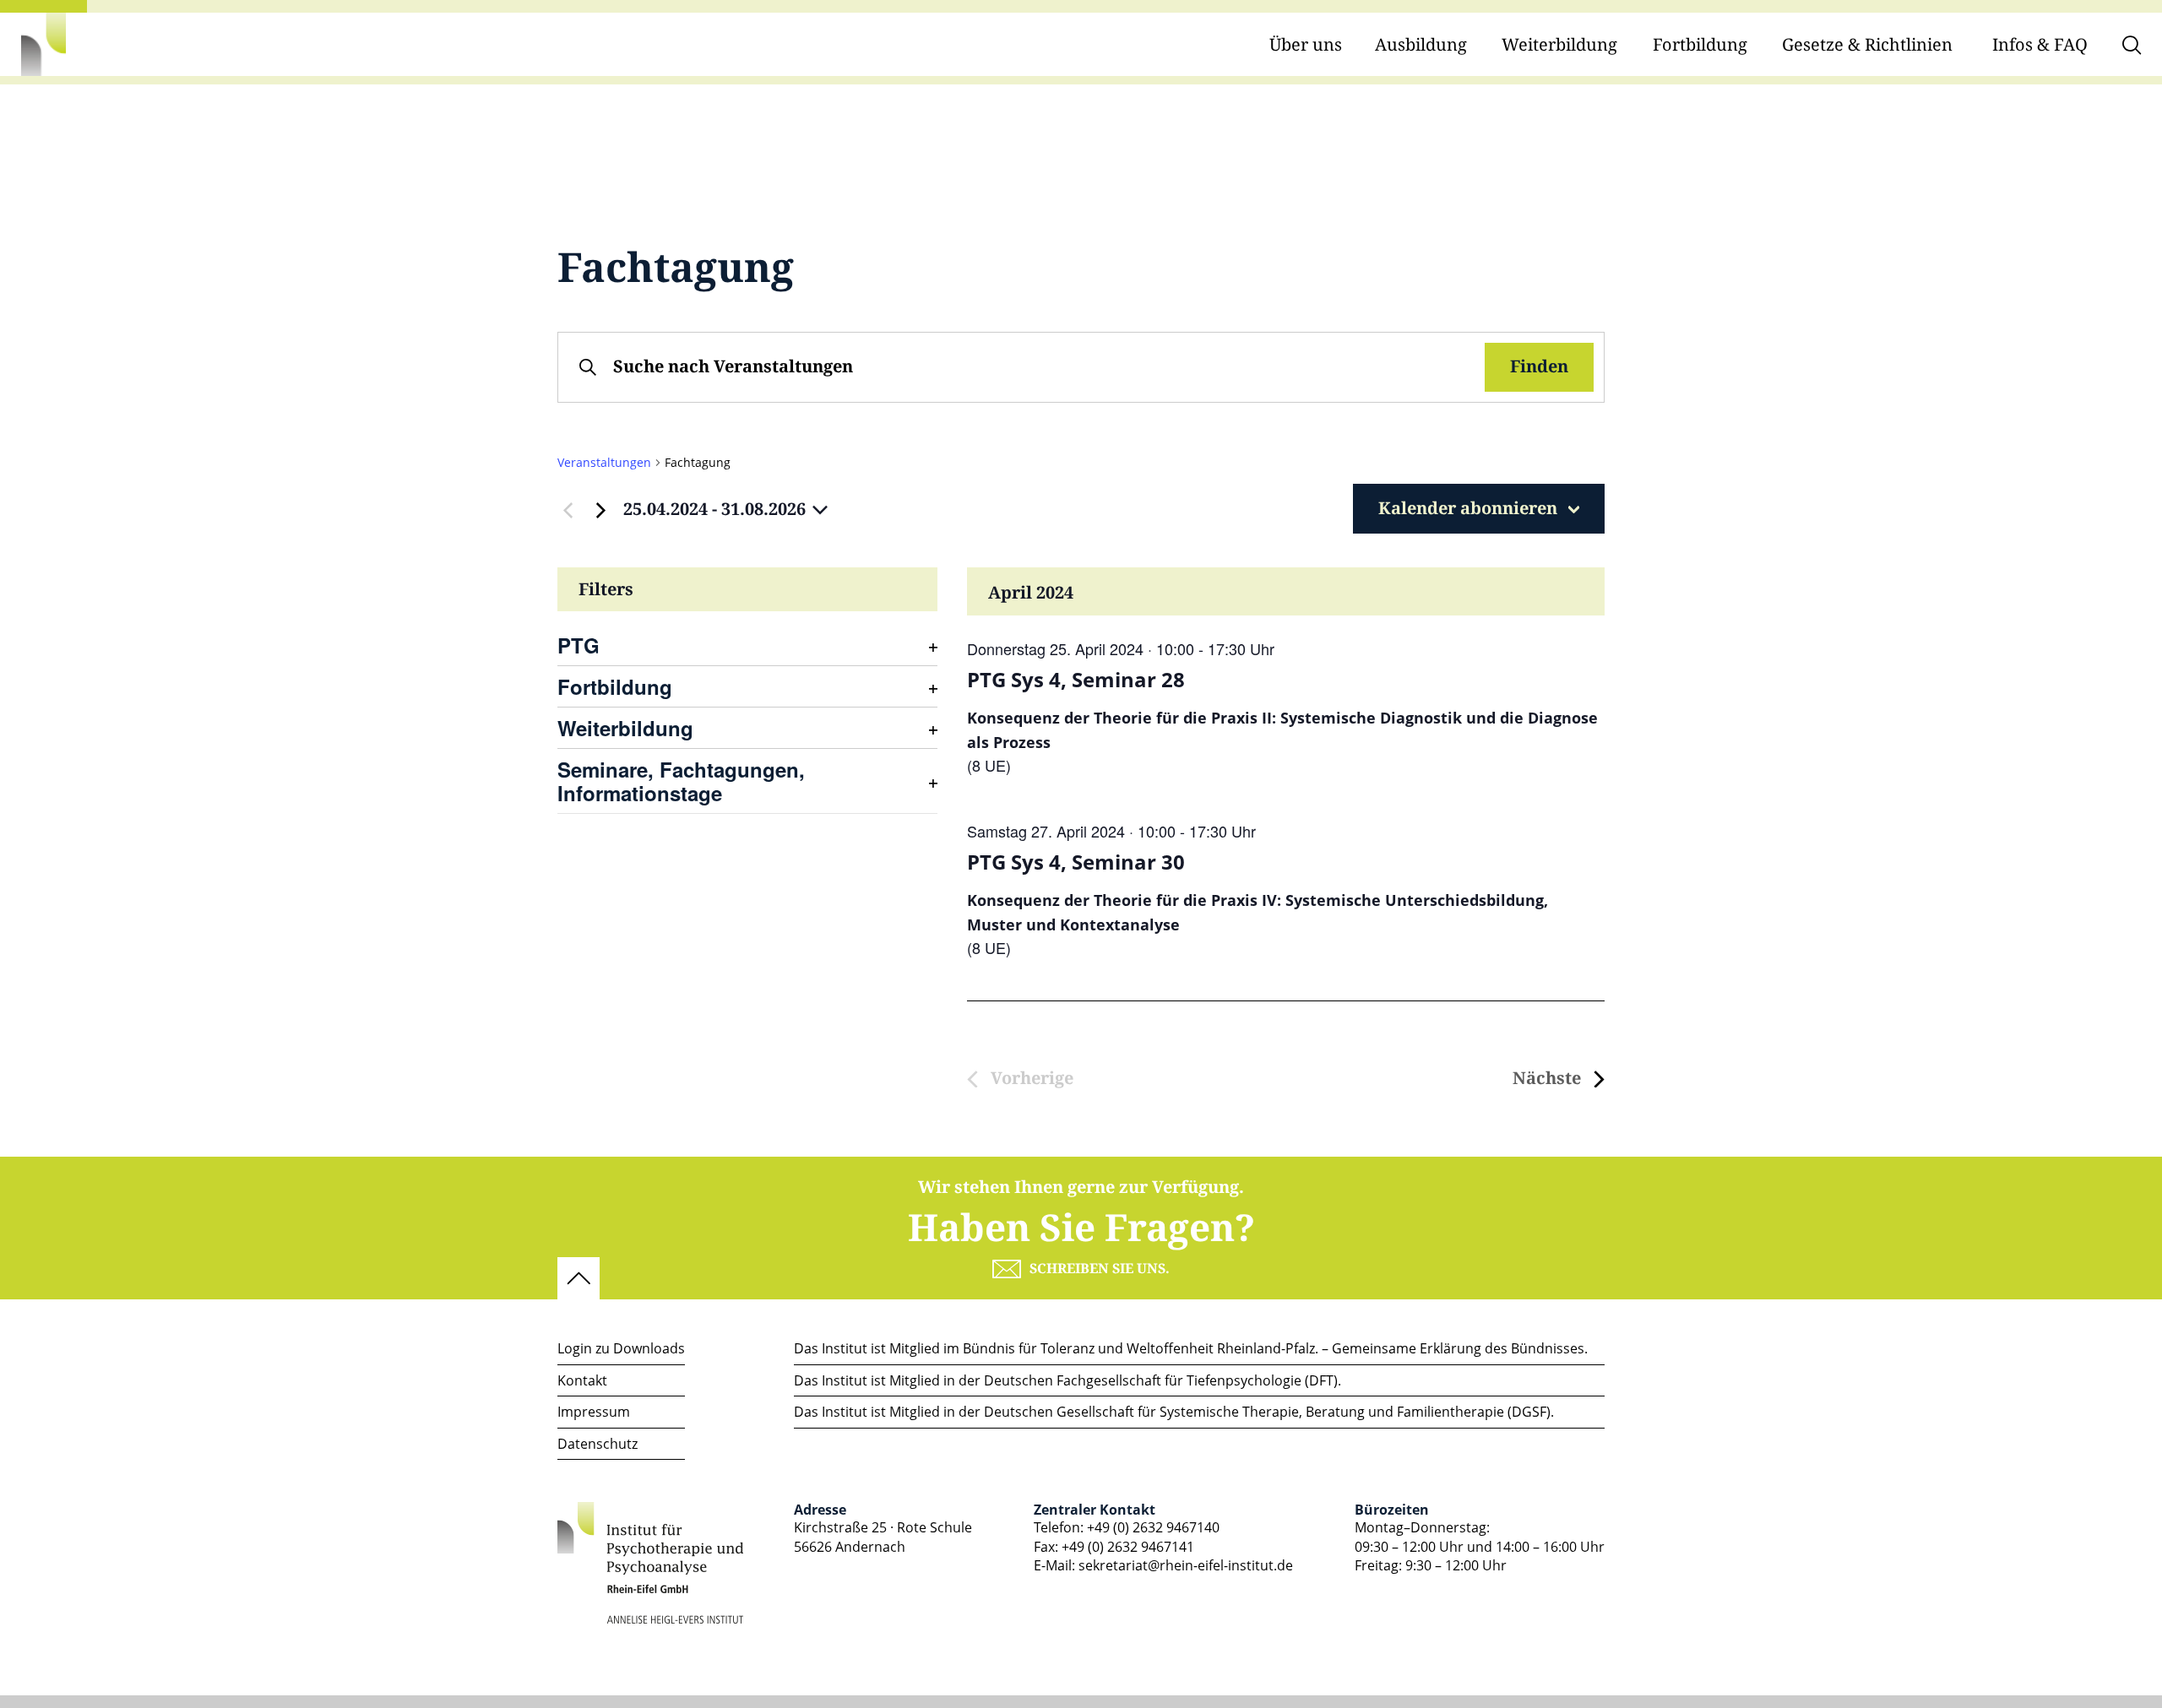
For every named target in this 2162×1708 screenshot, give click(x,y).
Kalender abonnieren (1468, 509)
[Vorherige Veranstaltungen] (568, 510)
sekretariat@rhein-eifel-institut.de (1186, 1565)
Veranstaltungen (604, 462)
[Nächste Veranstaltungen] (600, 510)
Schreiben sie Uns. (1100, 1269)
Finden (1539, 367)
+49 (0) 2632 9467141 (1128, 1547)
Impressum (594, 1412)
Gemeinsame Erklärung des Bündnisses (1458, 1348)
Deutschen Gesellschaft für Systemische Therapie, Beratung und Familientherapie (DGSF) (1267, 1412)
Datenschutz (598, 1444)
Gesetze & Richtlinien (1867, 45)
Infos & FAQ (2040, 45)
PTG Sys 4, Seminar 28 (1076, 680)
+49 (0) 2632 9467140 (1153, 1527)
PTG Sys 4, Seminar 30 (1076, 862)
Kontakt (582, 1380)
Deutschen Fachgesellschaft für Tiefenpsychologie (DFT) (1161, 1380)
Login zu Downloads (621, 1348)
